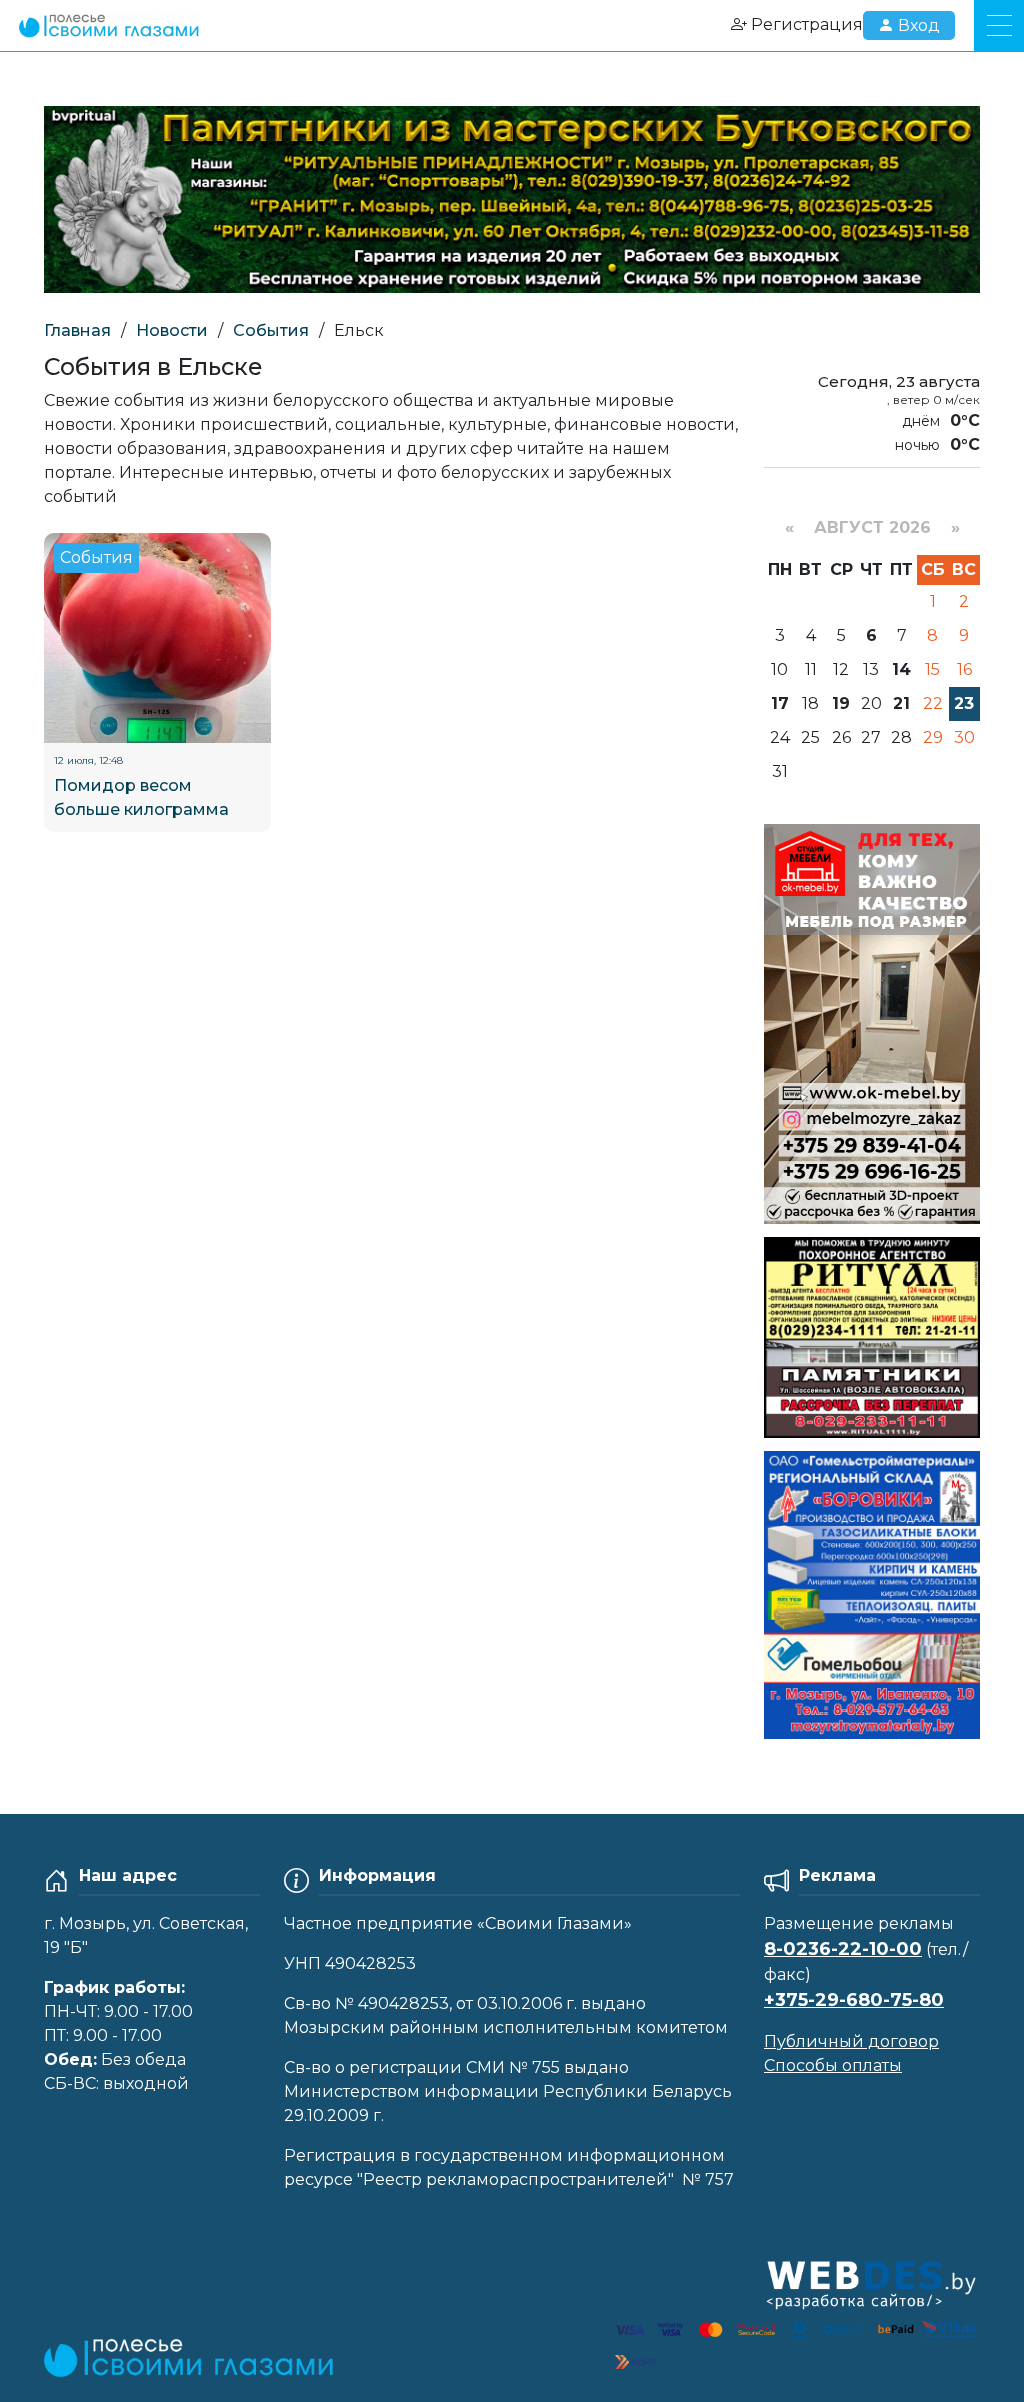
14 (901, 669)
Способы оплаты (833, 2065)
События (271, 330)
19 (841, 703)
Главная (77, 330)
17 (780, 703)
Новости (172, 330)
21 (901, 703)
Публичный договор (851, 2041)
